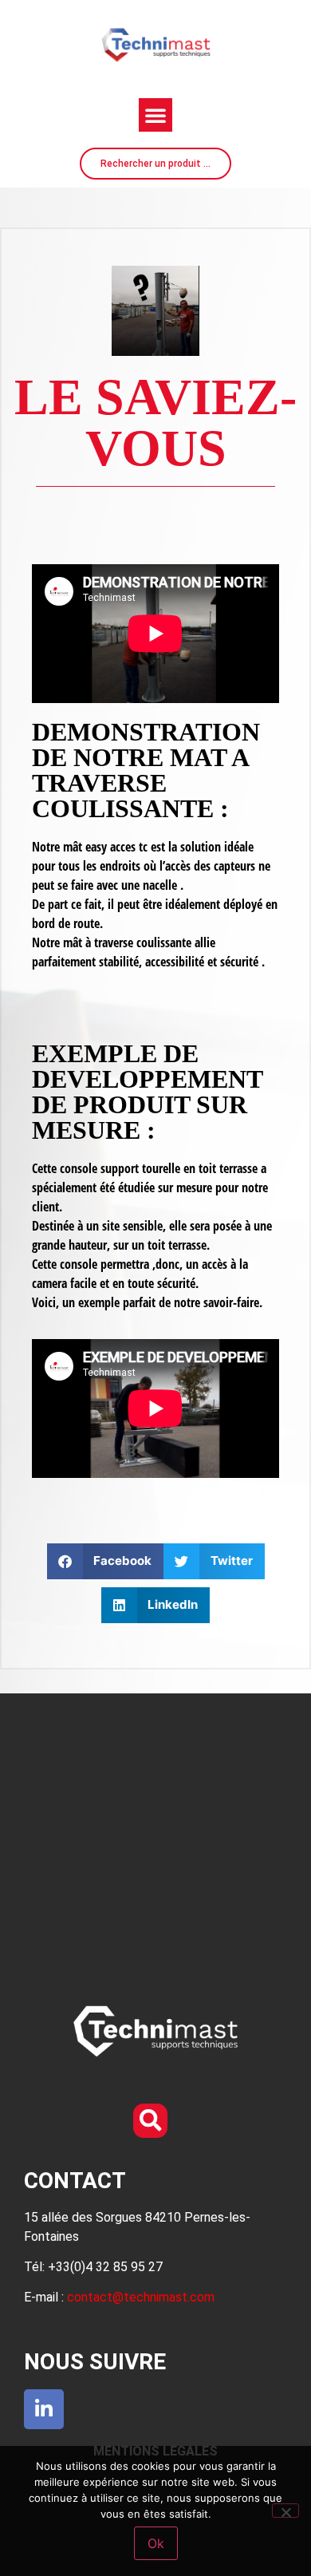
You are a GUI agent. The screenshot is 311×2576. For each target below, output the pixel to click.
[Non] (285, 2511)
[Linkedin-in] (44, 2409)
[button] (155, 115)
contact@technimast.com (141, 2297)
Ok (156, 2543)
